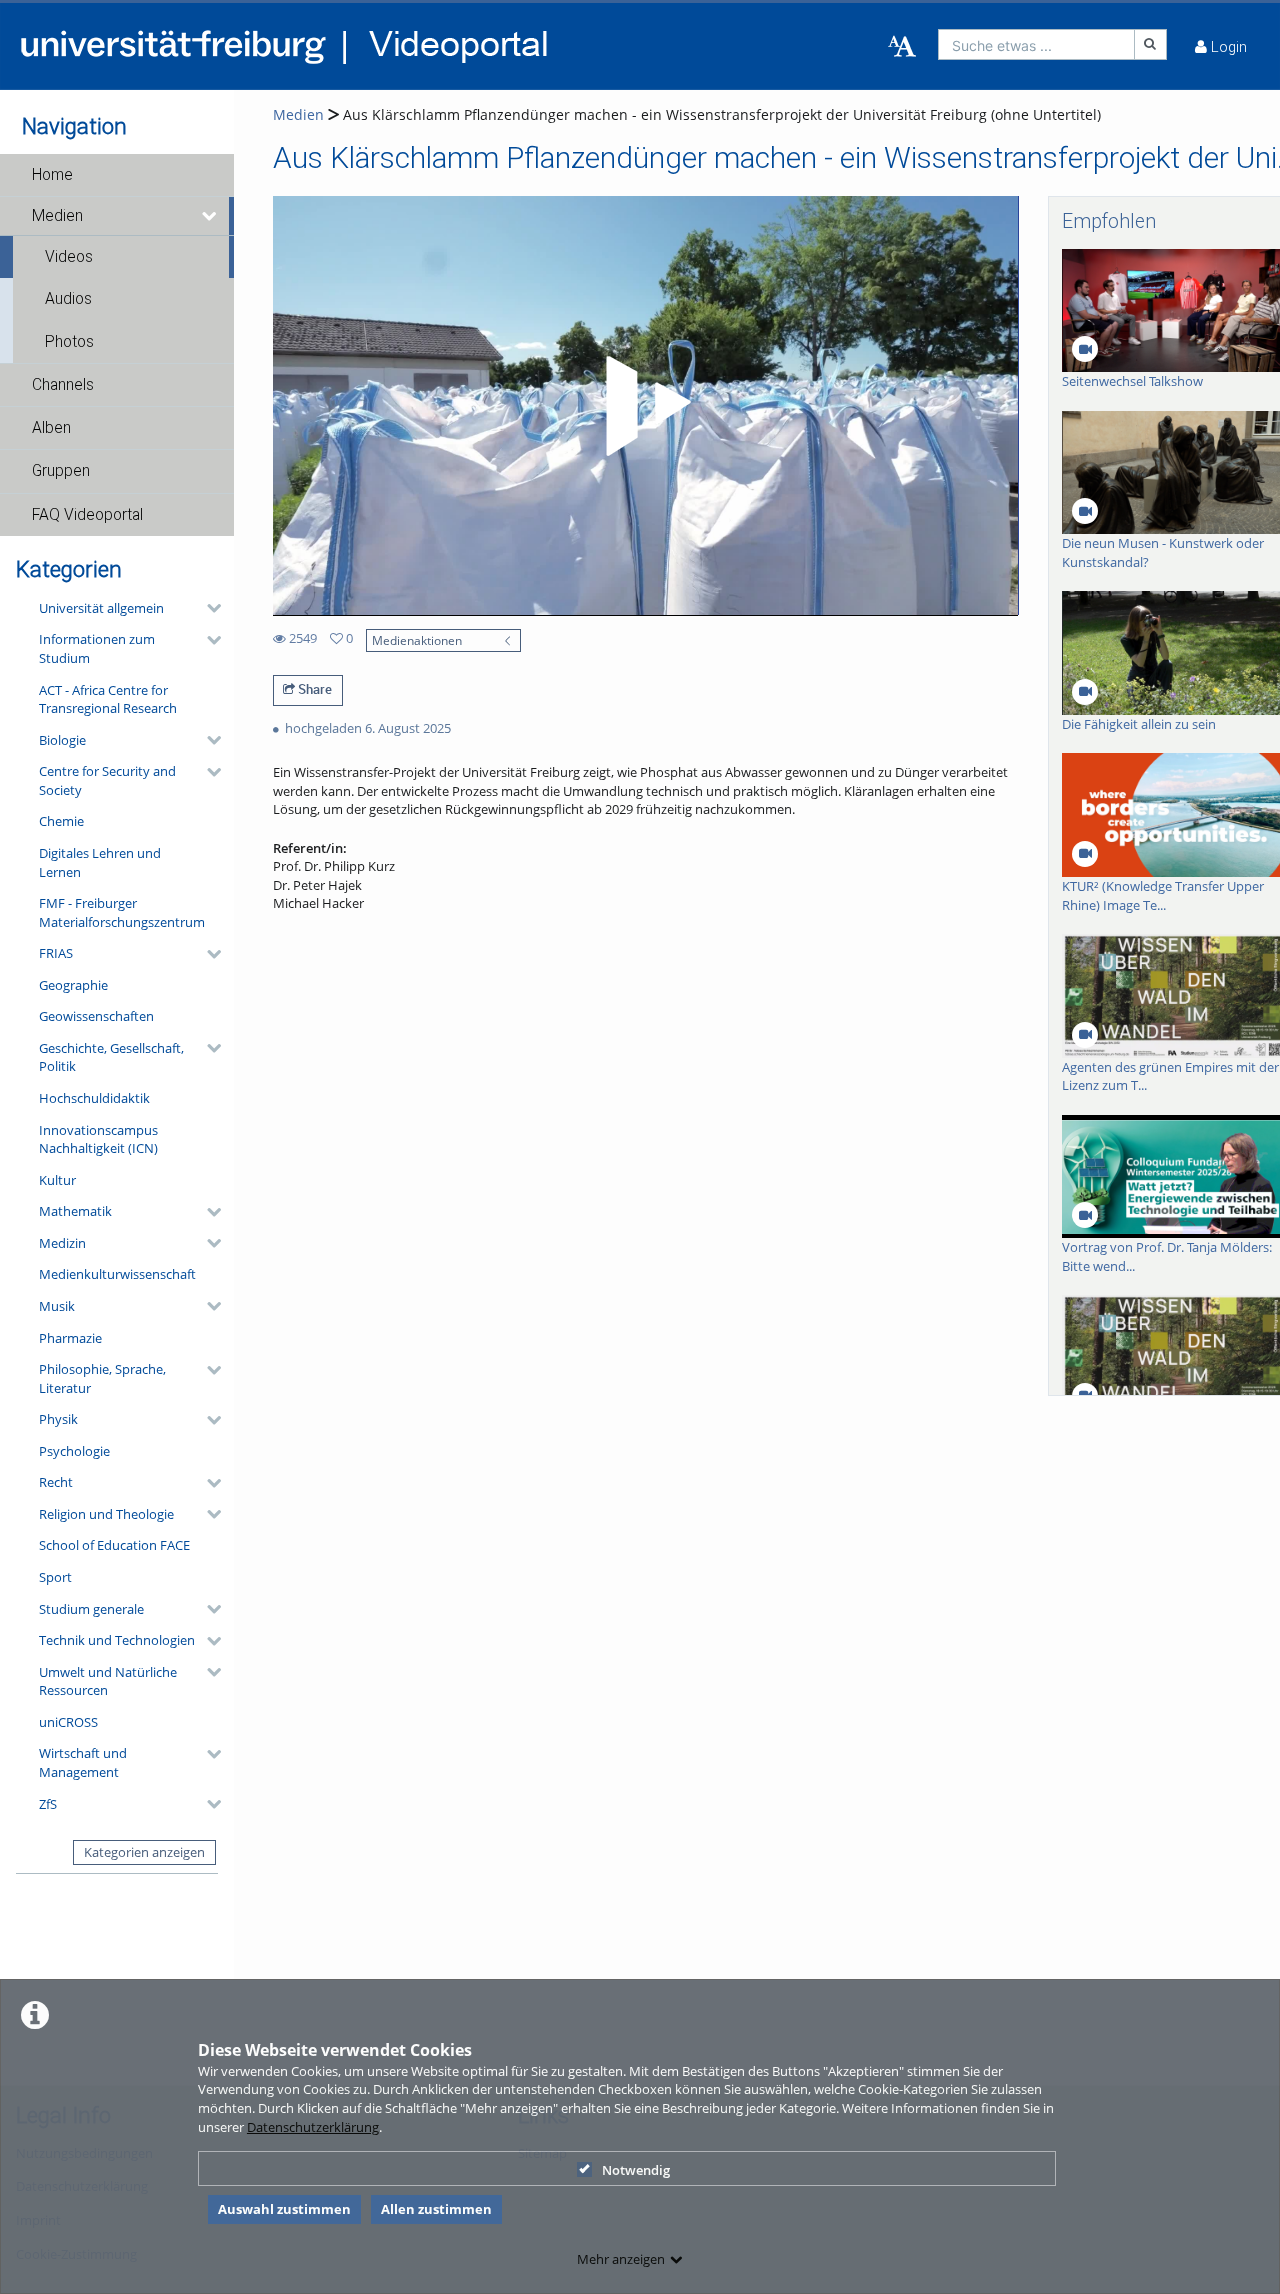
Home (52, 175)
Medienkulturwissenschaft (117, 1274)
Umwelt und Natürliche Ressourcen (108, 1681)
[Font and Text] (902, 47)
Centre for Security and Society (107, 780)
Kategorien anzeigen (144, 1852)
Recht (56, 1482)
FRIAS (56, 953)
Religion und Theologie (106, 1514)
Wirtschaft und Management (83, 1762)
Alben (51, 428)
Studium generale (91, 1609)
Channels (63, 385)
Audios (68, 299)
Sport (55, 1577)
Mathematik (75, 1211)
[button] (117, 175)
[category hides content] (208, 608)
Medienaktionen (417, 640)
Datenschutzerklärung (313, 2127)
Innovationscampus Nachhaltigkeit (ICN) (98, 1139)
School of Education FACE (114, 1545)
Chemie (61, 821)
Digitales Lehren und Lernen (100, 862)
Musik (57, 1306)
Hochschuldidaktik (94, 1098)
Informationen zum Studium (97, 648)
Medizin (62, 1243)
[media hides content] (210, 216)
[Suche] (1151, 44)
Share (313, 689)
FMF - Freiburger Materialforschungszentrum (122, 912)
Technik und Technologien (117, 1640)
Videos (69, 257)
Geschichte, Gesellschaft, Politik (111, 1057)
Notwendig (636, 2170)
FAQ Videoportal (87, 515)
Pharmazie (70, 1338)
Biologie (62, 740)
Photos (69, 342)
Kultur (57, 1180)
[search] (1036, 44)
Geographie (73, 985)
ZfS (48, 1804)
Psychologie (74, 1451)
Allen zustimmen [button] (436, 2209)
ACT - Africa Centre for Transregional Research (108, 699)
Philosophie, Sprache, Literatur (102, 1378)
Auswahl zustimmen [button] (284, 2209)
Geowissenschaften (96, 1016)
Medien (57, 216)
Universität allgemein (101, 608)
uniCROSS (68, 1722)
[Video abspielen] (645, 406)
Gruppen (61, 471)
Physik (58, 1419)
